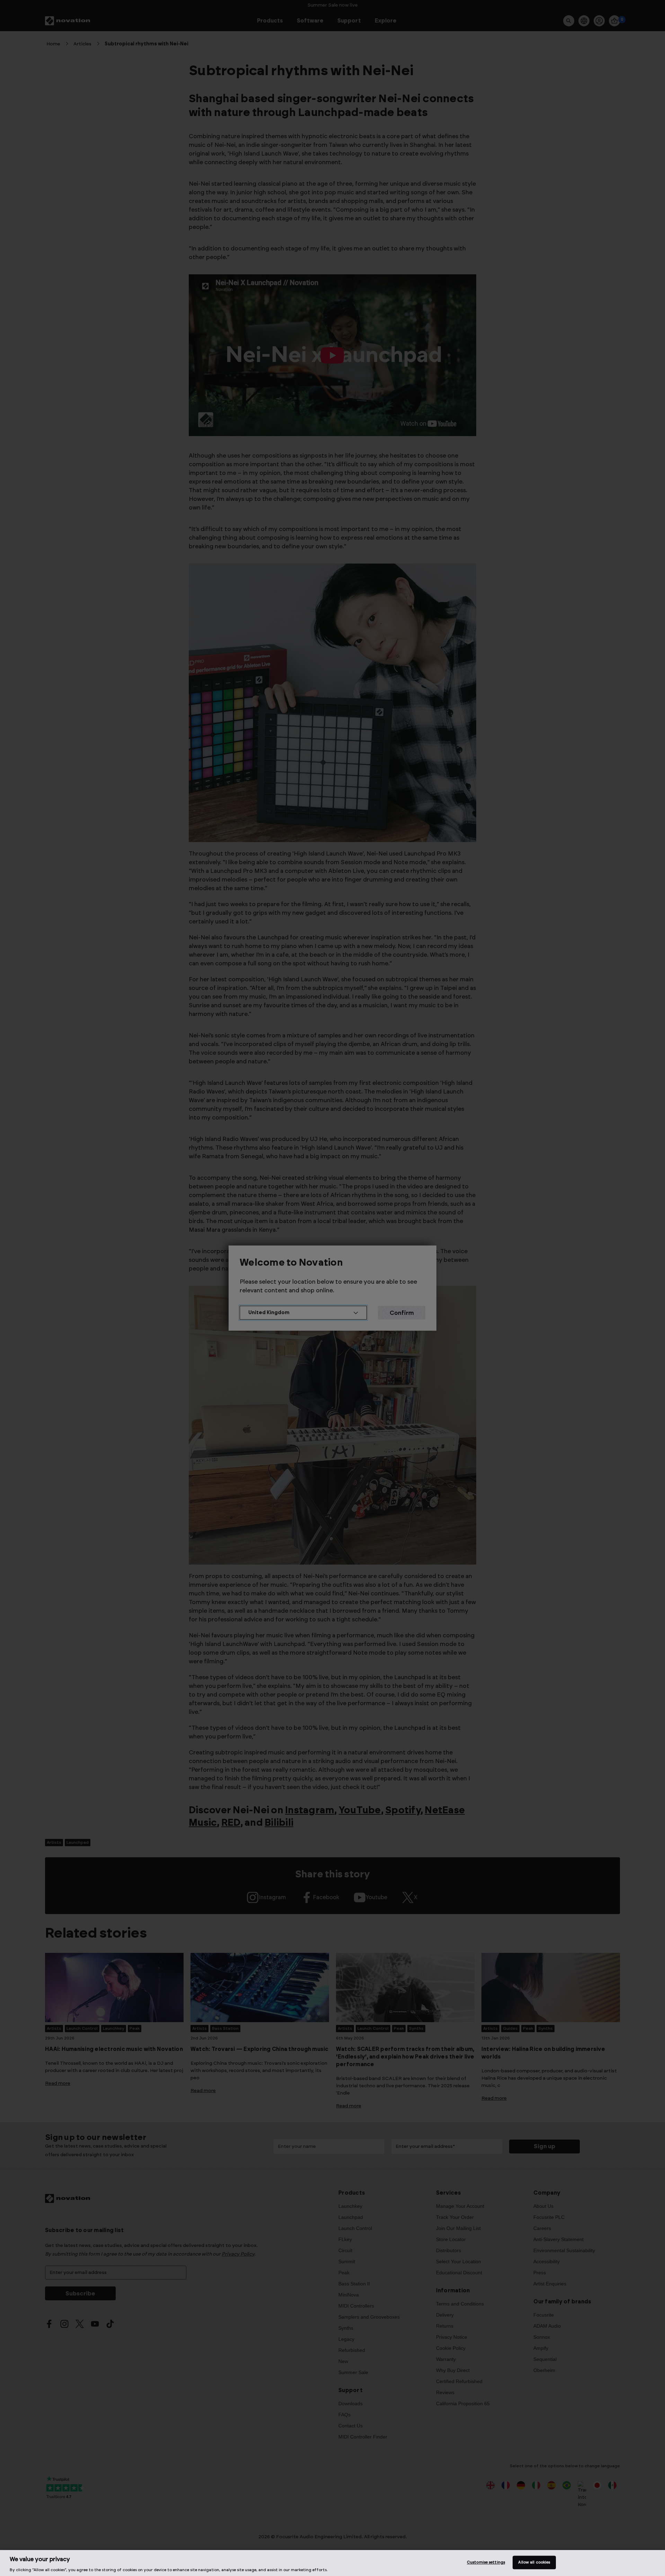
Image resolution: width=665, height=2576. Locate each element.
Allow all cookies (534, 2562)
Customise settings (486, 2562)
